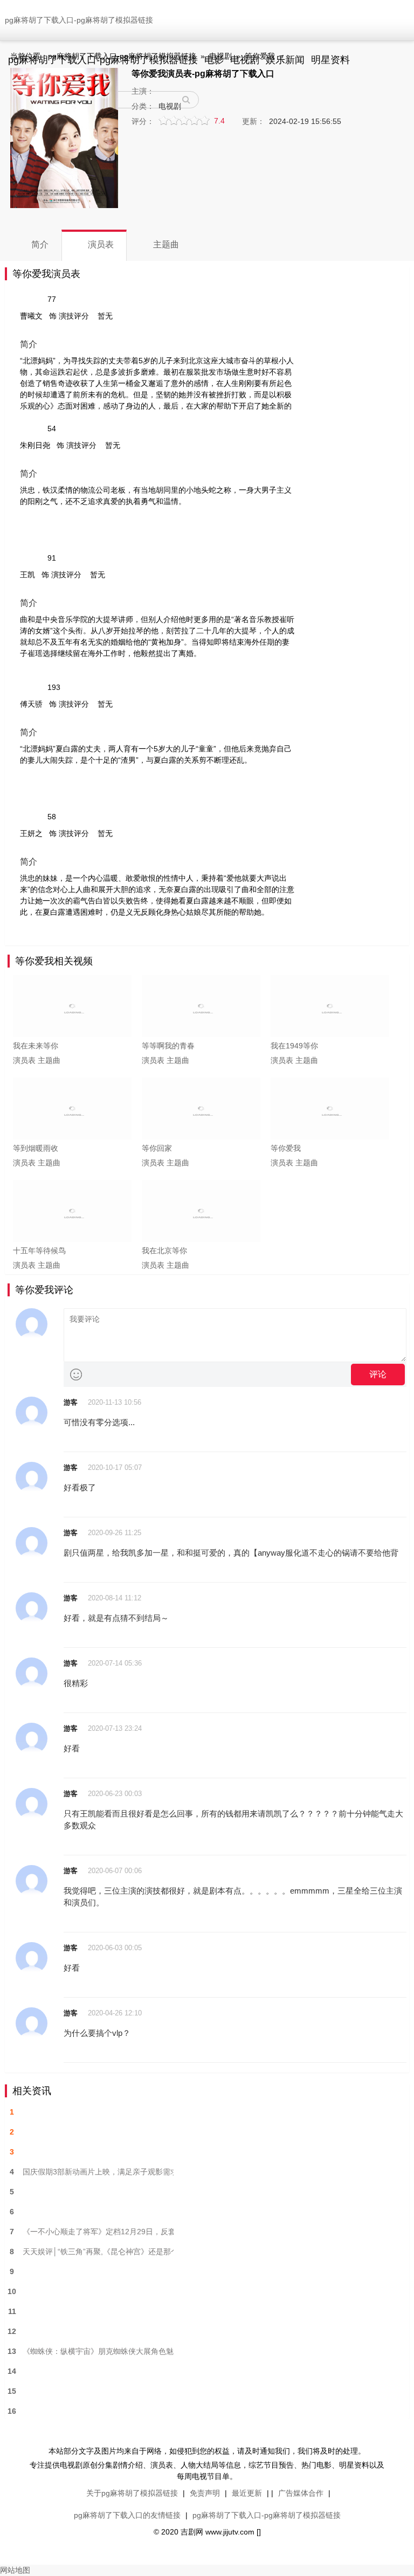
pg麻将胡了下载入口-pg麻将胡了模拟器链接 (79, 20)
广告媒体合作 (301, 2493)
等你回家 (157, 1148)
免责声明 (205, 2493)
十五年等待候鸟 (39, 1251)
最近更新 (247, 2493)
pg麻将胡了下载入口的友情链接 (127, 2515)
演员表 (24, 1060)
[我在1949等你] (330, 1006)
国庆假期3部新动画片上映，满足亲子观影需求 (98, 2172)
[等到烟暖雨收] (72, 1109)
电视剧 (220, 56)
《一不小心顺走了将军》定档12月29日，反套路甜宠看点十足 (98, 2232)
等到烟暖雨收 (36, 1148)
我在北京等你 (164, 1251)
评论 (378, 1374)
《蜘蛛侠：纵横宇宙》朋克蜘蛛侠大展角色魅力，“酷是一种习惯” (98, 2351)
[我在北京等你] (201, 1211)
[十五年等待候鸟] (72, 1211)
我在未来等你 (36, 1046)
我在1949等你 (294, 1046)
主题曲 (49, 1060)
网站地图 (15, 2570)
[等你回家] (201, 1109)
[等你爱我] (330, 1109)
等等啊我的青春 (168, 1046)
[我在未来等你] (72, 1006)
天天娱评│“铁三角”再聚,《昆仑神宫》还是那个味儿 (98, 2252)
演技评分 (74, 316)
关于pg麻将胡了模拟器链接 (132, 2493)
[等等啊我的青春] (201, 1006)
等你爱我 (260, 56)
